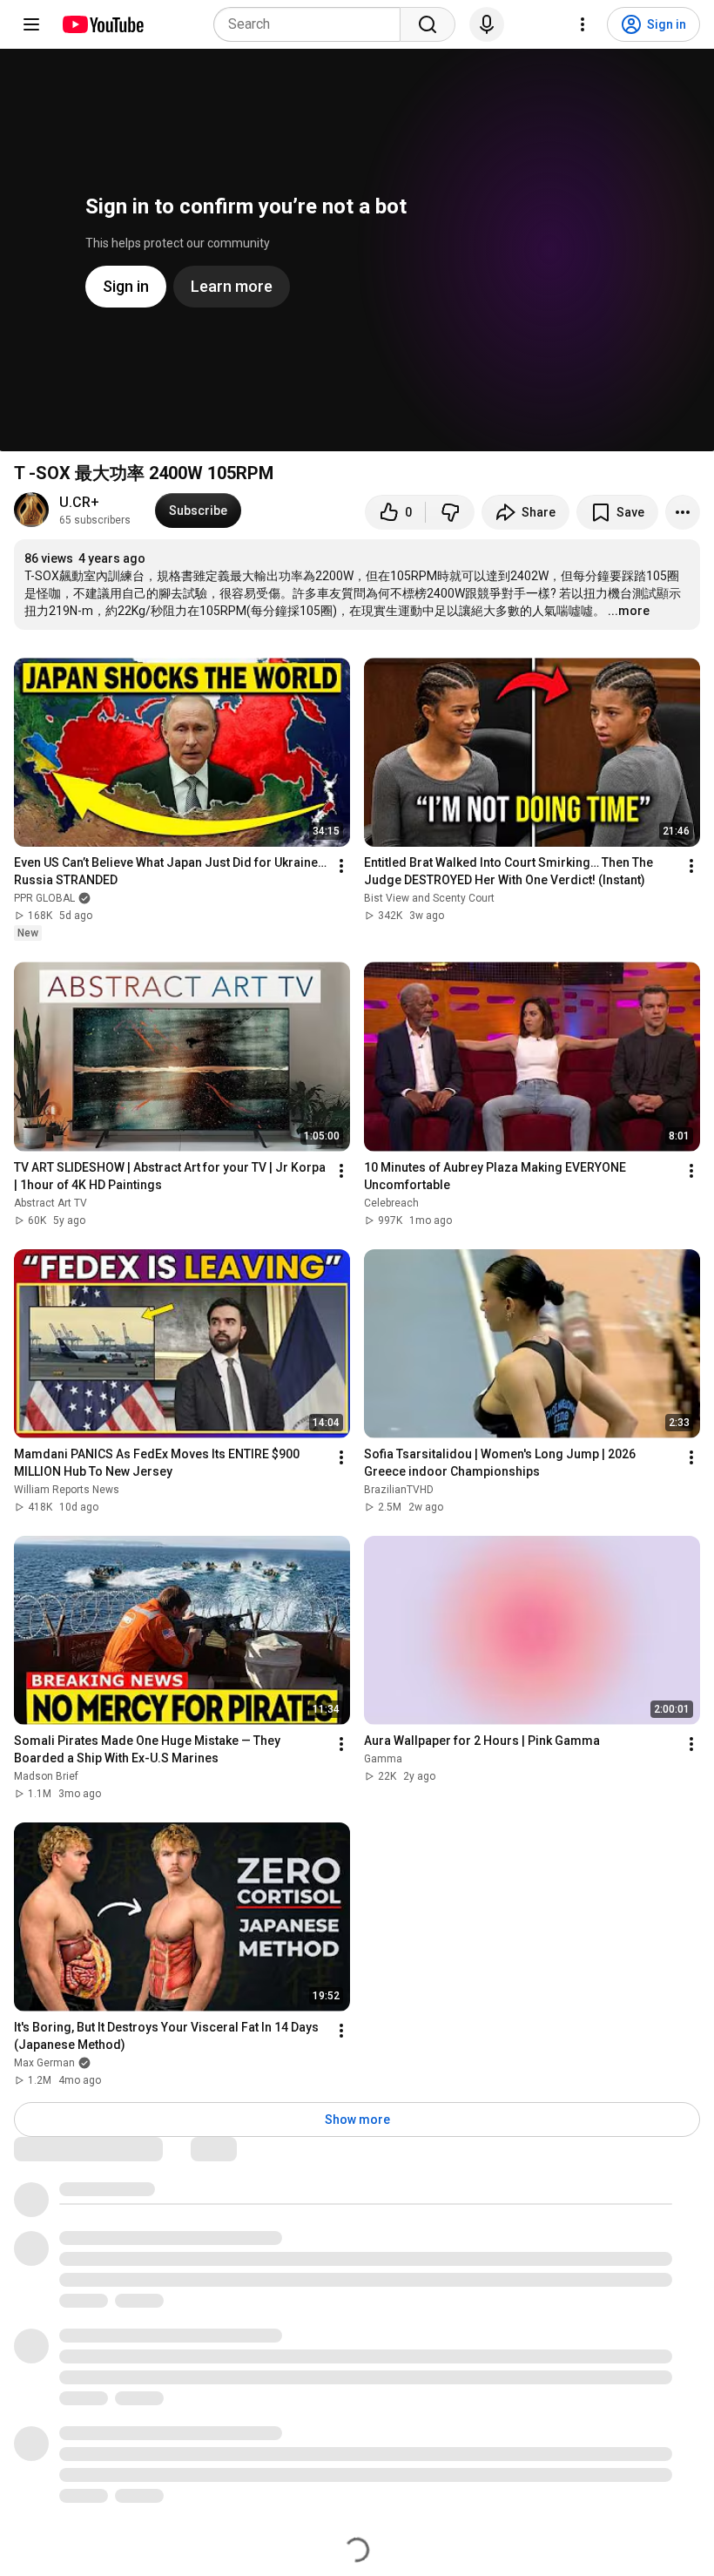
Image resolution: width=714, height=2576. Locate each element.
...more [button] (629, 611)
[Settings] (583, 24)
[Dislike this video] (450, 512)
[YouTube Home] (102, 24)
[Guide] (31, 24)
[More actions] (683, 512)
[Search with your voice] (487, 24)
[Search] (428, 24)
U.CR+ (79, 502)
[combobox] (312, 24)
